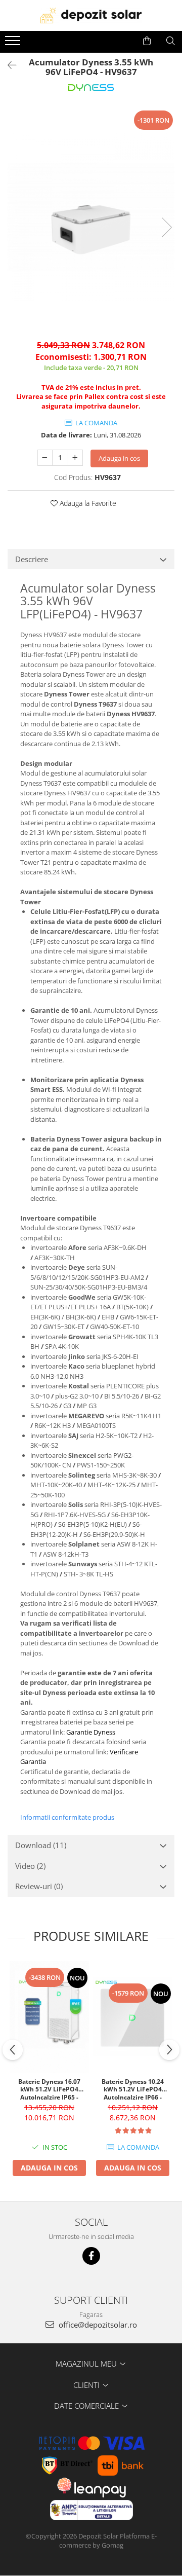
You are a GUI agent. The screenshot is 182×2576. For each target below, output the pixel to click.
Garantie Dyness (91, 1732)
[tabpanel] (91, 217)
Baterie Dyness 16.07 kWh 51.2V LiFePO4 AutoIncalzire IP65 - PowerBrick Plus (49, 2089)
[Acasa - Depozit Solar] (91, 15)
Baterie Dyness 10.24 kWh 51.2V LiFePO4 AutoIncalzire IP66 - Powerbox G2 (133, 2089)
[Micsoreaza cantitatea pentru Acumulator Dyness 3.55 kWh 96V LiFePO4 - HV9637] (45, 458)
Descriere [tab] (32, 559)
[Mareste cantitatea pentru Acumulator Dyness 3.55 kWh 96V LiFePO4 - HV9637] (75, 458)
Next (166, 227)
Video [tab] (30, 1866)
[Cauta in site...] (171, 41)
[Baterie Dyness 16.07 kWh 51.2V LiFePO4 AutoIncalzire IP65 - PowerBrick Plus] (49, 2017)
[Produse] (14, 44)
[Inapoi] (8, 65)
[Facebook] (91, 2256)
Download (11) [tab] (41, 1845)
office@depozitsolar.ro (97, 2325)
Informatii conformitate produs (67, 1817)
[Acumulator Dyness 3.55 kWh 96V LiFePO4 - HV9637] (91, 217)
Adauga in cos (119, 458)
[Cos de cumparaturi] (147, 41)
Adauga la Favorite (87, 503)
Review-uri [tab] (39, 1886)
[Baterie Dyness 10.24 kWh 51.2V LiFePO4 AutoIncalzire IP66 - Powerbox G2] (133, 2017)
